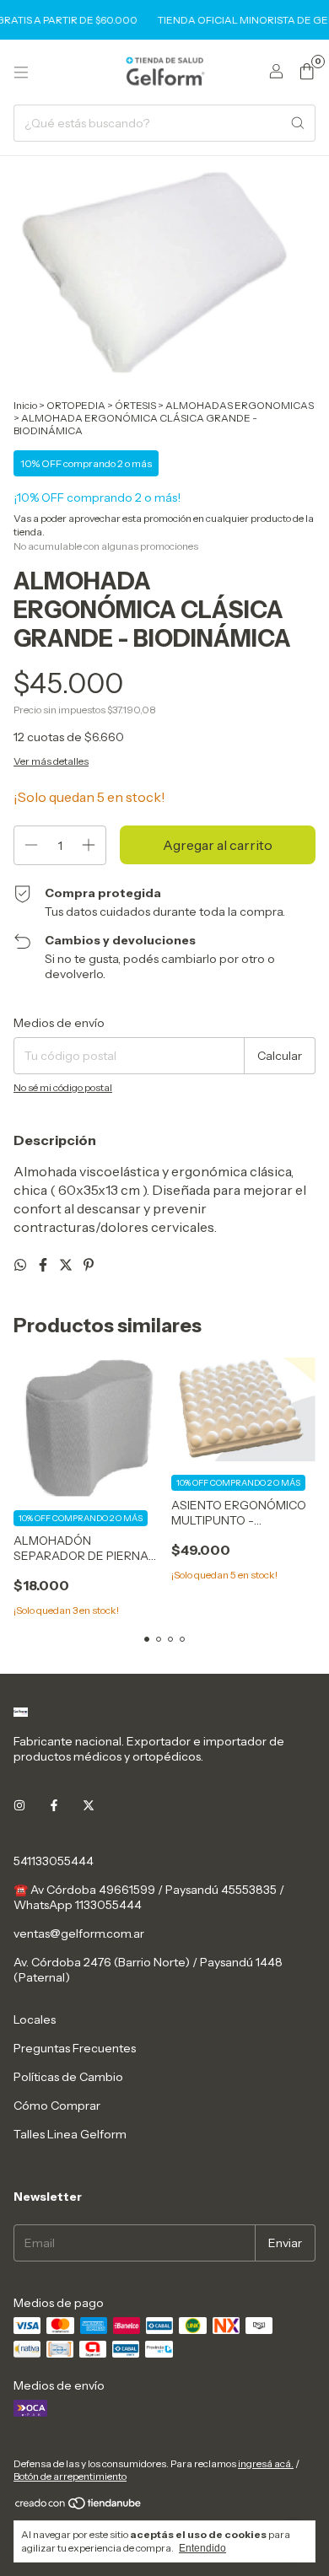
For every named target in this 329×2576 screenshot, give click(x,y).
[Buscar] (298, 123)
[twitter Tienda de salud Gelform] (89, 1805)
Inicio (25, 405)
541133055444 (54, 1861)
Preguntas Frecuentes (75, 2048)
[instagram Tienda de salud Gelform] (19, 1805)
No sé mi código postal (63, 1087)
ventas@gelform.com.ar (79, 1933)
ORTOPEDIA (76, 405)
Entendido (202, 2548)
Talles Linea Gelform (70, 2134)
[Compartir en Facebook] (44, 1265)
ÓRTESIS (135, 405)
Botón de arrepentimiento (70, 2476)
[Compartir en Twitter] (67, 1265)
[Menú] (21, 73)
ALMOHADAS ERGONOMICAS (240, 405)
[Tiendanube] (79, 2507)
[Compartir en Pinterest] (89, 1265)
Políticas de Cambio (68, 2077)
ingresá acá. (266, 2463)
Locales (35, 2019)
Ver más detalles (51, 761)
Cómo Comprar (57, 2105)
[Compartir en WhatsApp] (22, 1265)
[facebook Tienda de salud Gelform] (54, 1805)
